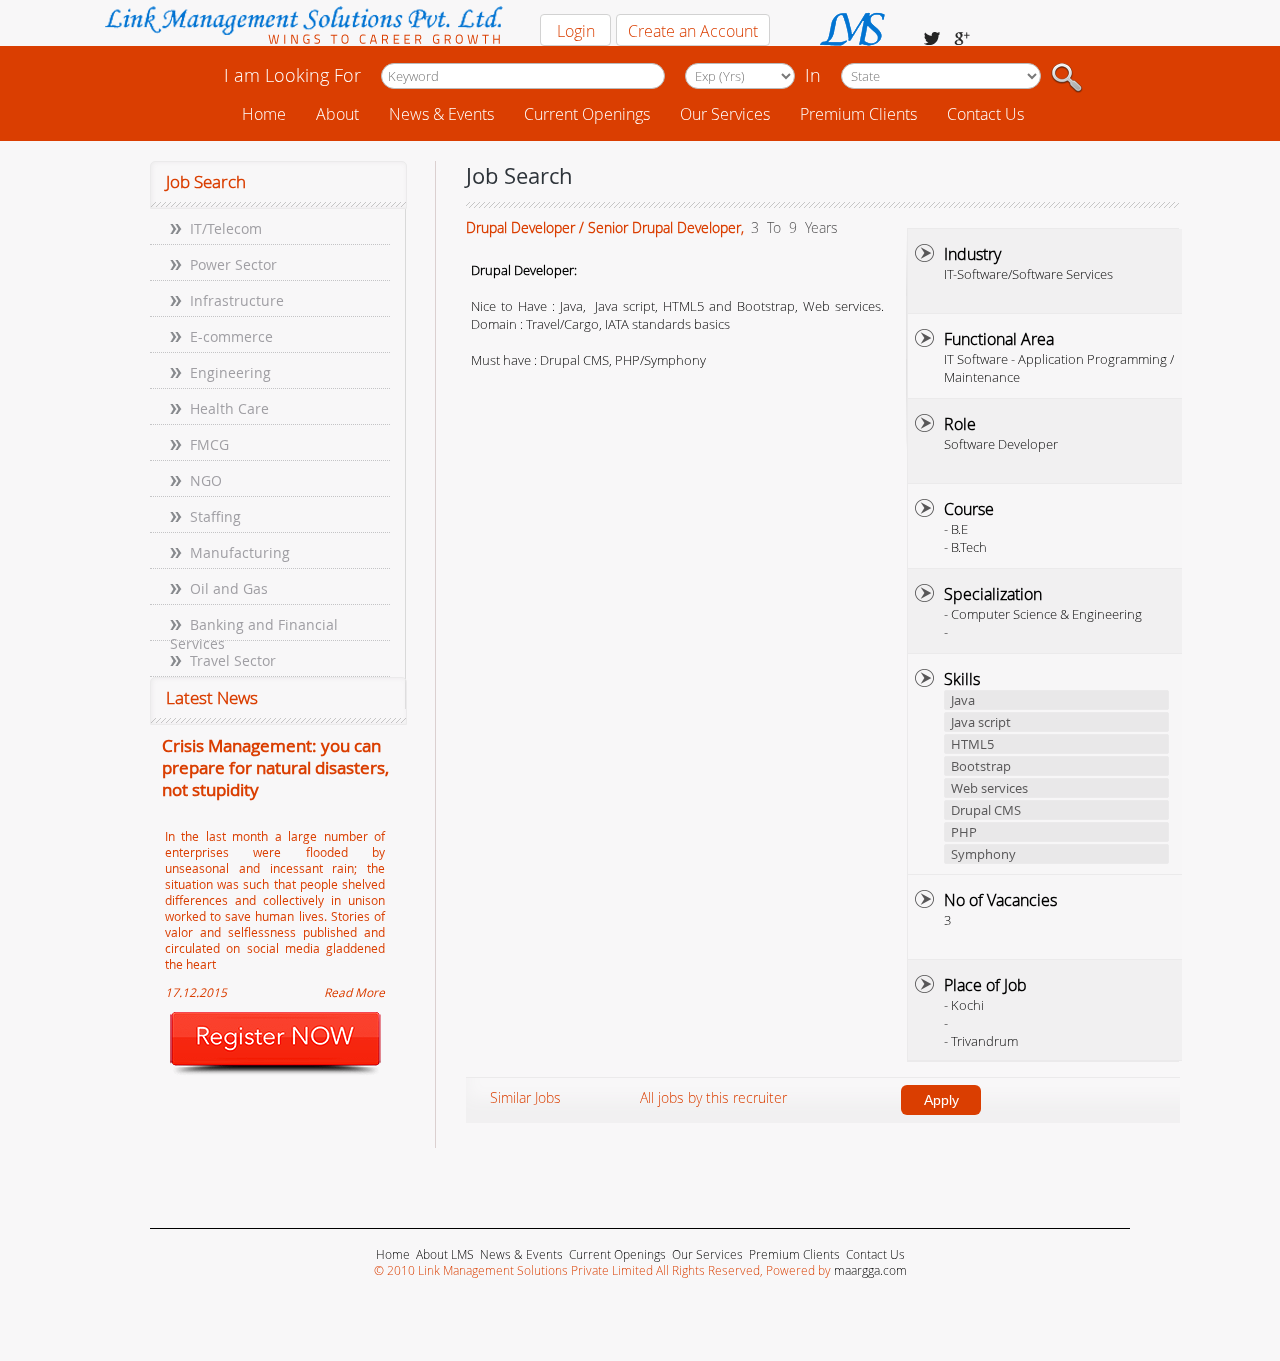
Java (963, 700)
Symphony (983, 854)
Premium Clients (858, 114)
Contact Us (985, 114)
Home (264, 114)
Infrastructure (237, 300)
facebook (932, 38)
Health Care (229, 408)
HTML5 (972, 744)
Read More (354, 992)
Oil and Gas (229, 588)
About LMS (445, 1254)
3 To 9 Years (792, 227)
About (337, 114)
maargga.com (870, 1270)
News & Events (441, 114)
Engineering (230, 372)
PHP (964, 832)
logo (302, 27)
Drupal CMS (986, 810)
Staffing (215, 516)
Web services (989, 788)
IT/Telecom (226, 228)
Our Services (725, 114)
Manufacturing (240, 552)
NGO (206, 480)
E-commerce (231, 336)
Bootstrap (981, 766)
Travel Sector (233, 660)
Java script (981, 722)
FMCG (209, 444)
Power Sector (233, 264)
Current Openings (587, 114)
